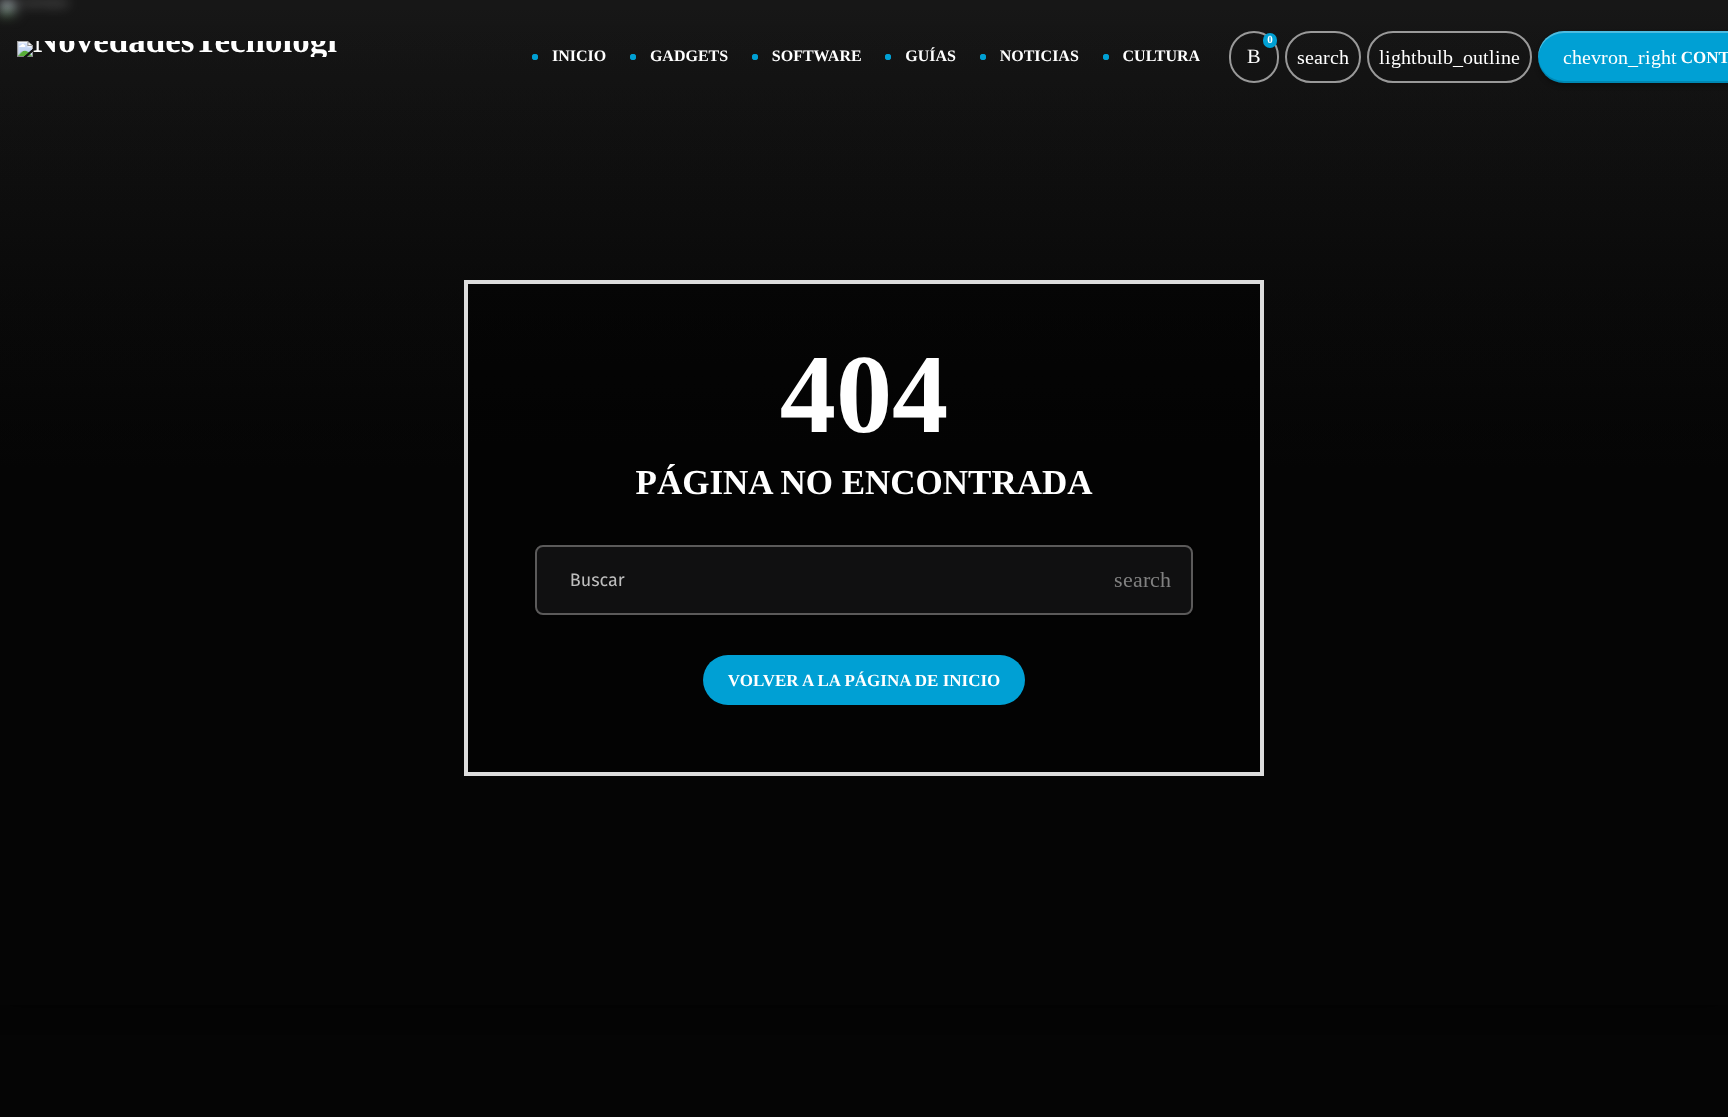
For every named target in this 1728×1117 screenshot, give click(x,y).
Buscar (597, 580)
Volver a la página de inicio (864, 680)
